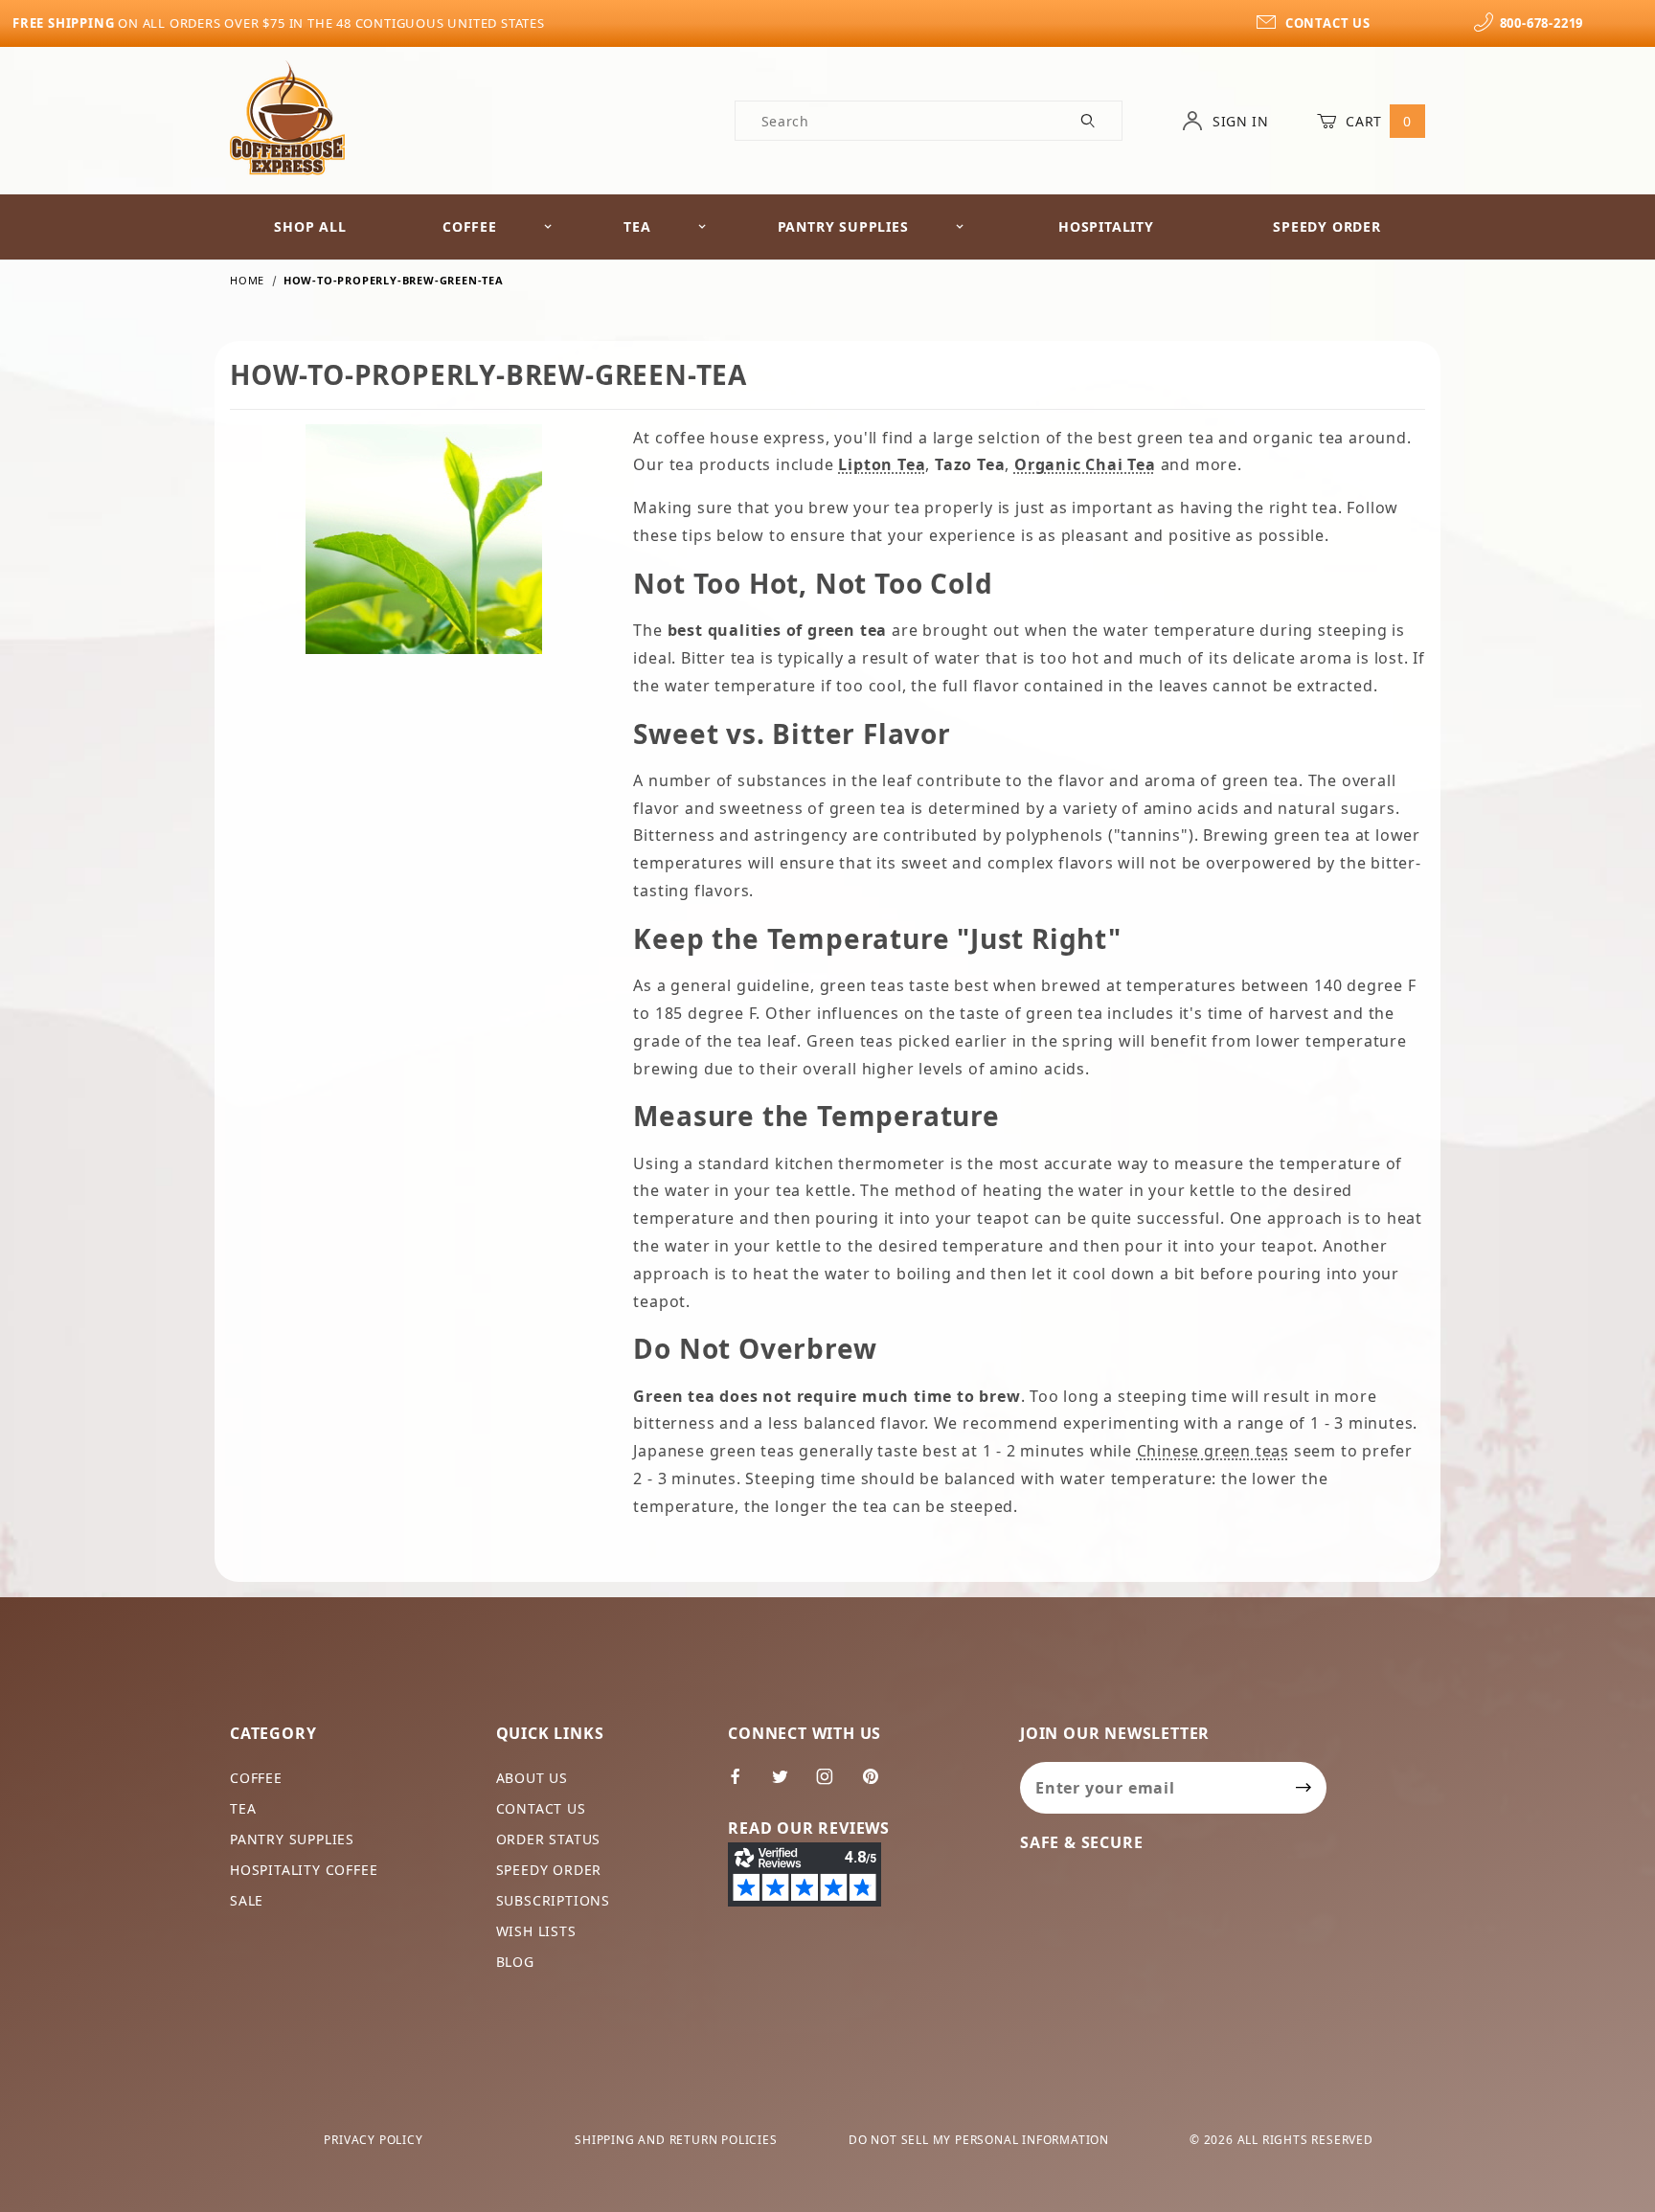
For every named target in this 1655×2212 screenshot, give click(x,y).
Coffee (470, 226)
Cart (1377, 121)
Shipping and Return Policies (676, 2140)
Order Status (549, 1839)
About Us (532, 1778)
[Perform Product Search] (1088, 121)
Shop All (310, 226)
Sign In (1238, 121)
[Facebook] (744, 1784)
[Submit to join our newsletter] (1304, 1788)
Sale (247, 1900)
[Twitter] (788, 1784)
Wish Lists (536, 1931)
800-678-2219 (1542, 23)
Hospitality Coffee (304, 1870)
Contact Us (541, 1808)
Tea (637, 226)
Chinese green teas (1213, 1451)
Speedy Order (1327, 226)
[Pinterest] (878, 1784)
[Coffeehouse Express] (287, 116)
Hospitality (1106, 226)
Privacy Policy (373, 2140)
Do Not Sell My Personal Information (979, 2140)
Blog (515, 1962)
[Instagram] (833, 1784)
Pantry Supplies (843, 226)
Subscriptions (553, 1900)
